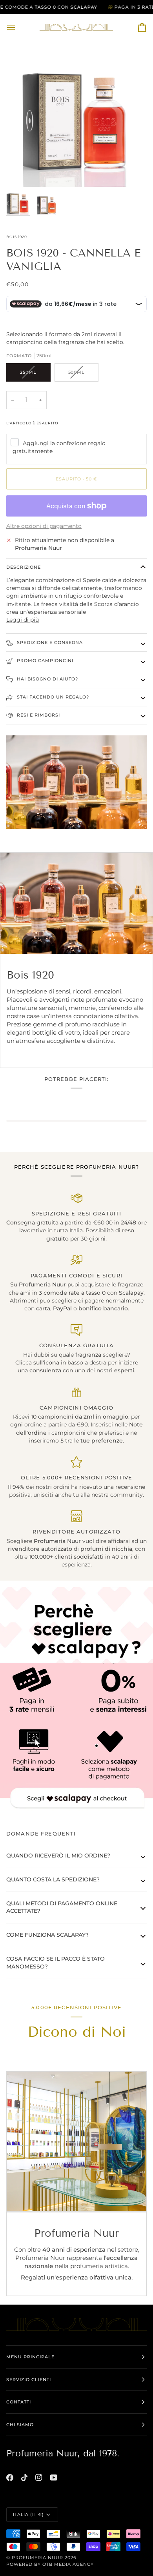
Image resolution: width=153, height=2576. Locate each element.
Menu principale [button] (30, 2357)
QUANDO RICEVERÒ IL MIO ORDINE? (58, 1856)
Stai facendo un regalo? (52, 697)
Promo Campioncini (44, 660)
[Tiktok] (24, 2478)
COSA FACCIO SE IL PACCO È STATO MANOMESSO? (56, 1963)
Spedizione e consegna (49, 642)
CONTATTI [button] (19, 2402)
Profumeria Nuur (37, 2558)
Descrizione (24, 567)
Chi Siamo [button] (20, 2425)
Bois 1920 (17, 237)
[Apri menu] (18, 27)
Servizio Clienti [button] (29, 2380)
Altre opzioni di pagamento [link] (44, 526)
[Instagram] (39, 2478)
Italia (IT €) (28, 2514)
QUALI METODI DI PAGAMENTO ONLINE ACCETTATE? (62, 1907)
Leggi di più (23, 620)
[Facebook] (10, 2478)
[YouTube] (54, 2478)
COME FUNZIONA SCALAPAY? (47, 1935)
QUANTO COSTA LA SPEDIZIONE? (53, 1879)
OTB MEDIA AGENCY (68, 2564)
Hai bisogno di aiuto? (47, 679)
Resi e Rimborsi (38, 715)
